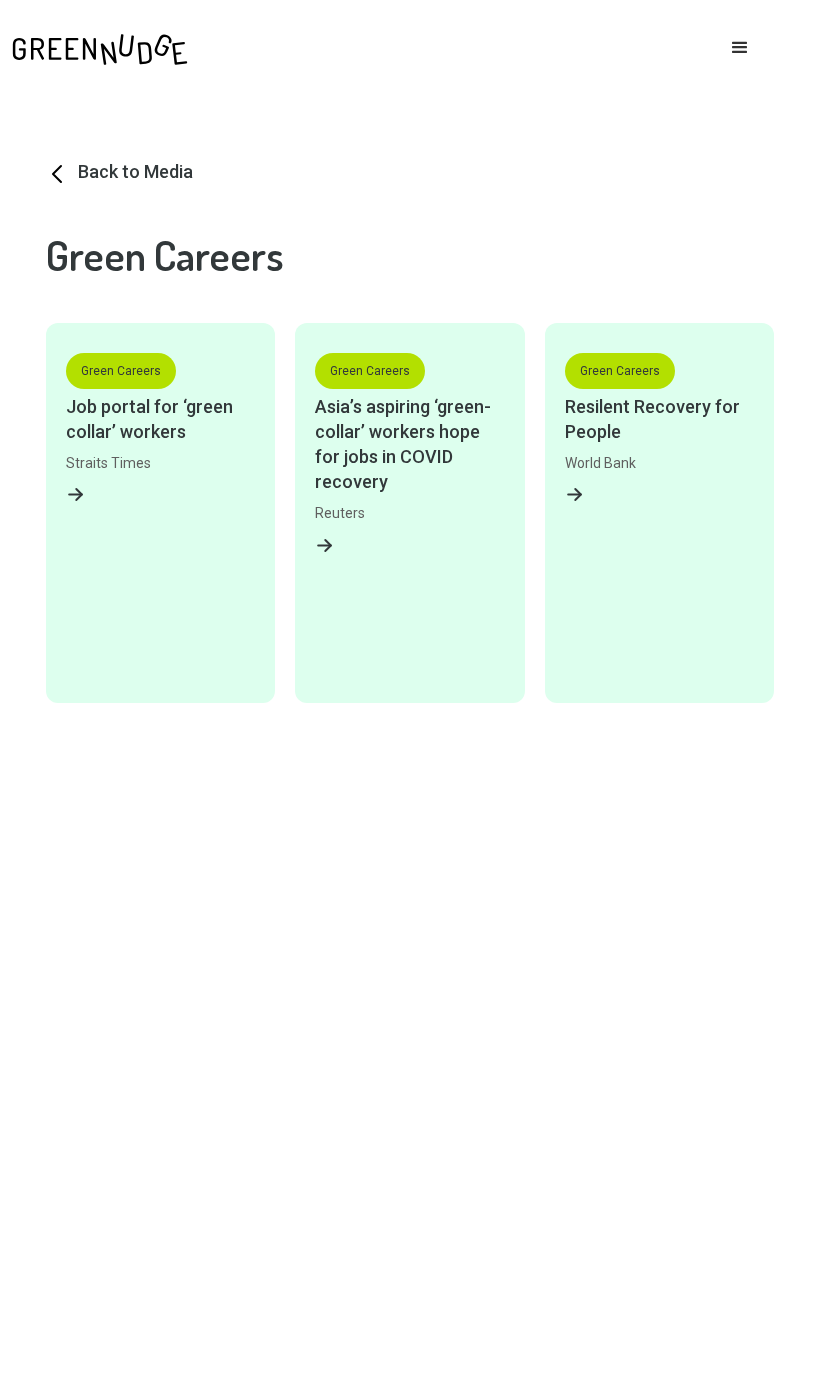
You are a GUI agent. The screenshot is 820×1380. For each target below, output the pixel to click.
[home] (100, 45)
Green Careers (121, 371)
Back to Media (135, 171)
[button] (740, 48)
